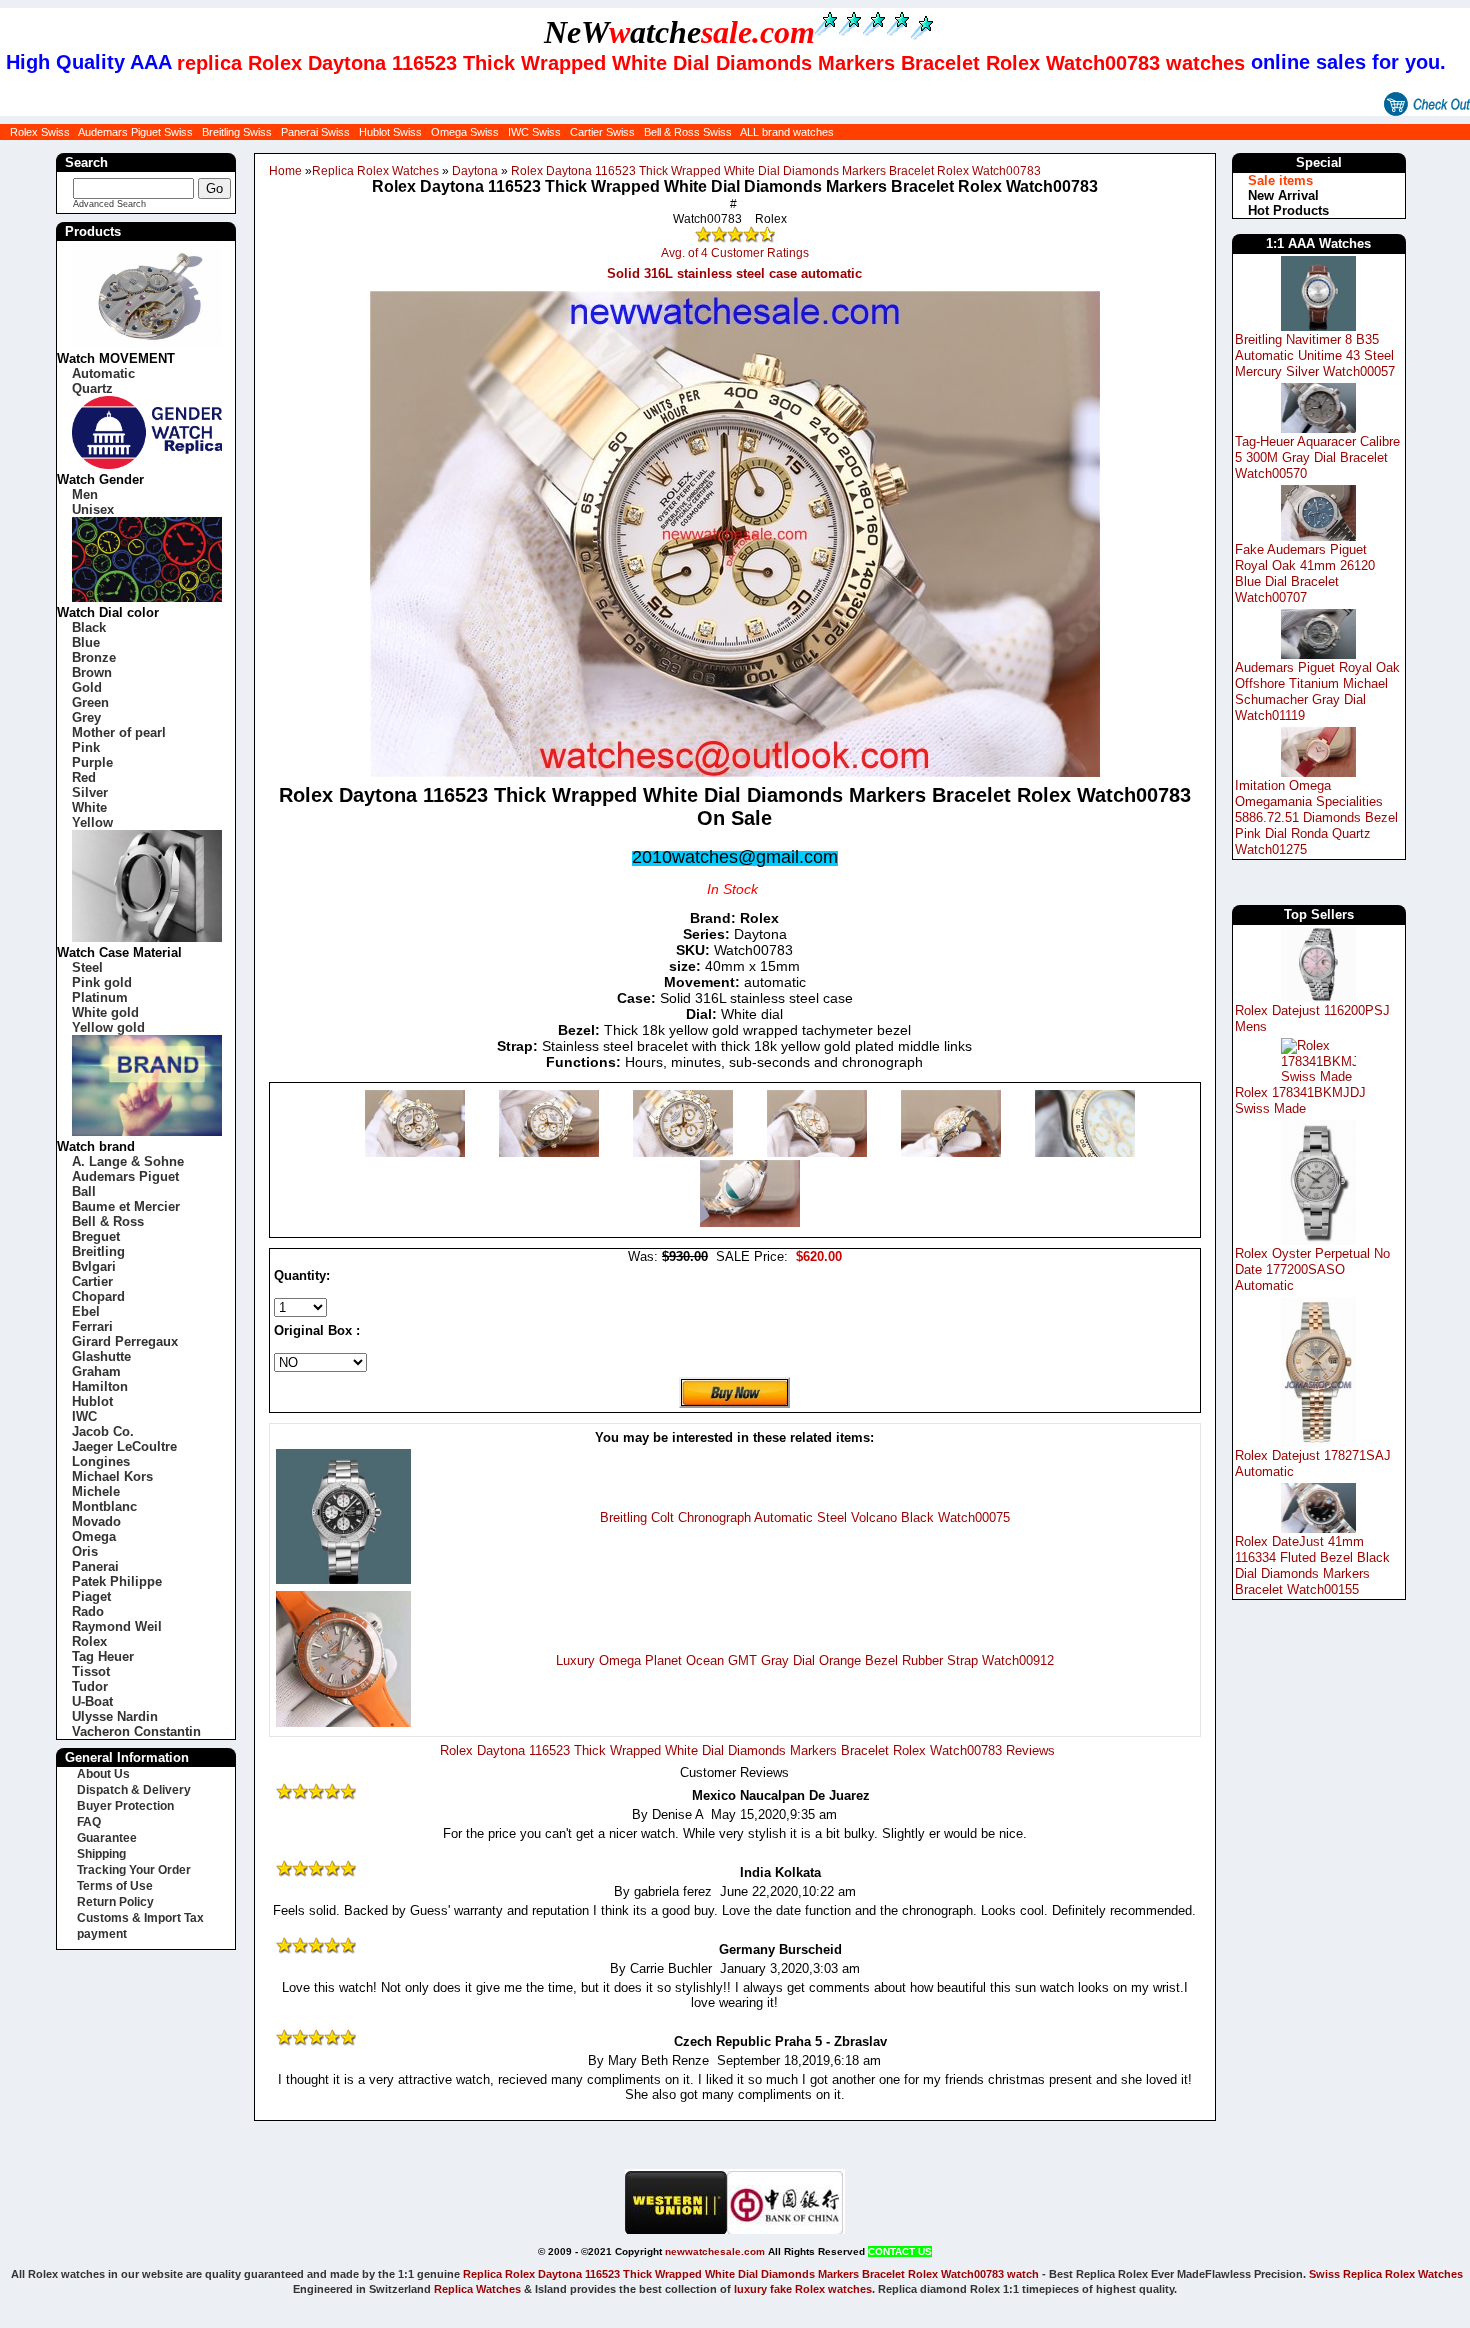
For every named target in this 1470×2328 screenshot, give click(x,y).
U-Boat (92, 1701)
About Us (103, 1774)
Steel (87, 967)
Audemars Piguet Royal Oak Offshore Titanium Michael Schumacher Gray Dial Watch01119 (1317, 691)
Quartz (92, 388)
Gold (87, 687)
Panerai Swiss (315, 132)
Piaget (91, 1596)
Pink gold (102, 982)
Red (84, 777)
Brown (92, 672)
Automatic (103, 373)
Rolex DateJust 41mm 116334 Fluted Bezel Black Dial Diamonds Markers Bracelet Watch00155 (1312, 1565)
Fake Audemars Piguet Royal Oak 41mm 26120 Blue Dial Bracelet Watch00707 (1305, 573)
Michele (96, 1491)
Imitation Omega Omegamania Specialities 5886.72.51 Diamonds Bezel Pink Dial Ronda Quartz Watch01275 (1316, 817)
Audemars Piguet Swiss (135, 132)
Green (90, 702)
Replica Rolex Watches (375, 171)
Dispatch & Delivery (134, 1790)
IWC (84, 1416)
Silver (90, 792)
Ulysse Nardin (115, 1716)
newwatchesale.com (715, 2251)
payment (102, 1934)
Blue (86, 642)
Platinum (100, 997)
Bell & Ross (108, 1221)
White (89, 807)
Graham (96, 1371)
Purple (92, 762)
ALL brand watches (787, 132)
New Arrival (1283, 195)
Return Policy (115, 1902)
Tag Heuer (103, 1656)
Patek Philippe (117, 1581)
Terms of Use (115, 1886)
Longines (101, 1461)
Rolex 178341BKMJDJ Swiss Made (1300, 1100)
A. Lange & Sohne (128, 1161)
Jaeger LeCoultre (124, 1446)
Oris (85, 1551)
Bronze (94, 657)
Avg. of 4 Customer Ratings (735, 253)
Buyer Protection (125, 1806)
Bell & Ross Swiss (688, 132)
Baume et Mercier (126, 1206)
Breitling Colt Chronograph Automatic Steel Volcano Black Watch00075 (805, 1517)
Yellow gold (108, 1027)
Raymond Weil (117, 1626)
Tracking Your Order (134, 1870)
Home (285, 171)
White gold (105, 1012)
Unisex (93, 509)
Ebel (86, 1311)
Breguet (96, 1236)
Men (85, 494)
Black (89, 627)
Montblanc (104, 1506)
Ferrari (92, 1326)
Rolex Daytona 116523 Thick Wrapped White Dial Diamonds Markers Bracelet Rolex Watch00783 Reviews (747, 1750)
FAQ (89, 1822)
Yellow (92, 822)
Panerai (95, 1566)
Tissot (91, 1671)
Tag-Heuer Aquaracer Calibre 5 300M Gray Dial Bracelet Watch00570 (1317, 457)
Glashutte (101, 1356)
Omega (94, 1536)
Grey (86, 717)
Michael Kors (112, 1476)
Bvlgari (94, 1266)
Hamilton (100, 1386)
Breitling (98, 1251)
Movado (96, 1521)
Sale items (1280, 180)
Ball (84, 1191)
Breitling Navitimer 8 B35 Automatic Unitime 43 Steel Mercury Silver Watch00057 (1315, 355)
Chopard (98, 1296)
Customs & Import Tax (140, 1918)
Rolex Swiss (40, 132)
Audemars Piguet (125, 1176)
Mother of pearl (119, 732)
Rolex (89, 1641)
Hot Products (1288, 210)
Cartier (92, 1281)
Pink (86, 747)
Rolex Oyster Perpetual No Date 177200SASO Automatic (1312, 1269)
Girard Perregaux (125, 1341)
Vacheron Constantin (136, 1731)
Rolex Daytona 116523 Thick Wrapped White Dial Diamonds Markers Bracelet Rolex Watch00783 (776, 171)
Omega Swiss (465, 132)
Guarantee (107, 1838)
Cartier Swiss (602, 132)
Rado (88, 1611)
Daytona (475, 171)
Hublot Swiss (390, 132)
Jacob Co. (103, 1431)
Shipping (101, 1854)
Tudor (90, 1686)
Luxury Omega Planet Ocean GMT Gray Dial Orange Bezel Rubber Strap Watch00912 (805, 1660)
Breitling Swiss (237, 132)
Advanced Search (109, 204)
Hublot (92, 1401)
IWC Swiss (534, 132)
